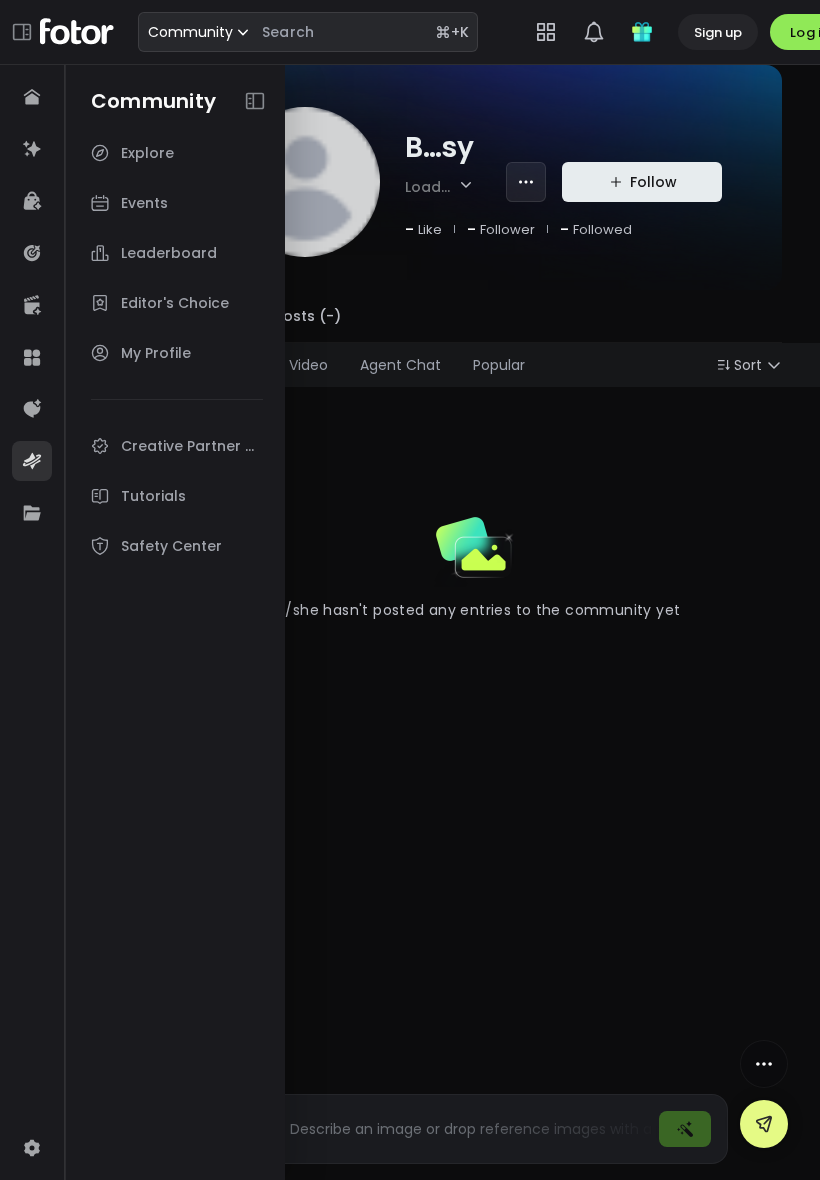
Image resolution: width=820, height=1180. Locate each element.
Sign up (718, 32)
